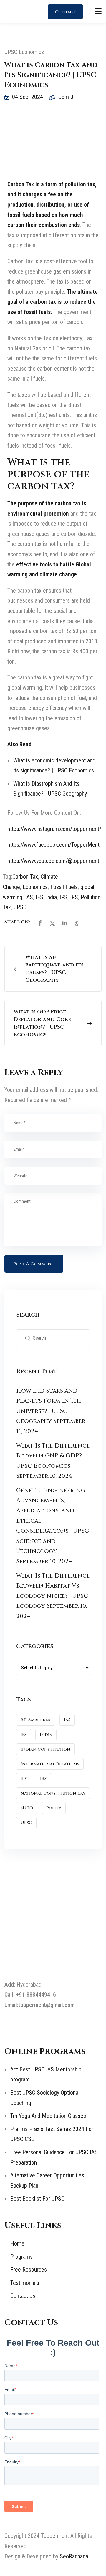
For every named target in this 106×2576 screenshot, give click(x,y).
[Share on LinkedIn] (65, 923)
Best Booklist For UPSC (37, 2199)
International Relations (50, 1764)
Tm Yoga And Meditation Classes (48, 2116)
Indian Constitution (45, 1749)
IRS (74, 897)
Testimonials (25, 2283)
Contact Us (65, 14)
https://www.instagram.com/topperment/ (54, 829)
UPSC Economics (24, 52)
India (51, 897)
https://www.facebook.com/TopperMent (53, 845)
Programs (21, 2257)
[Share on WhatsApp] (77, 923)
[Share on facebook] (40, 923)
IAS (29, 897)
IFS (39, 897)
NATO (27, 1808)
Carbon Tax (25, 877)
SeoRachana (74, 2556)
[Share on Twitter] (52, 923)
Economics (35, 887)
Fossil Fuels (64, 887)
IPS (63, 897)
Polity (54, 1808)
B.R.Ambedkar (36, 1720)
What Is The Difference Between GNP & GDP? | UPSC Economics (53, 1456)
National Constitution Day (53, 1793)
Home (17, 2243)
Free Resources (29, 2270)
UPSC (20, 907)
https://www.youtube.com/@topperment (53, 861)
